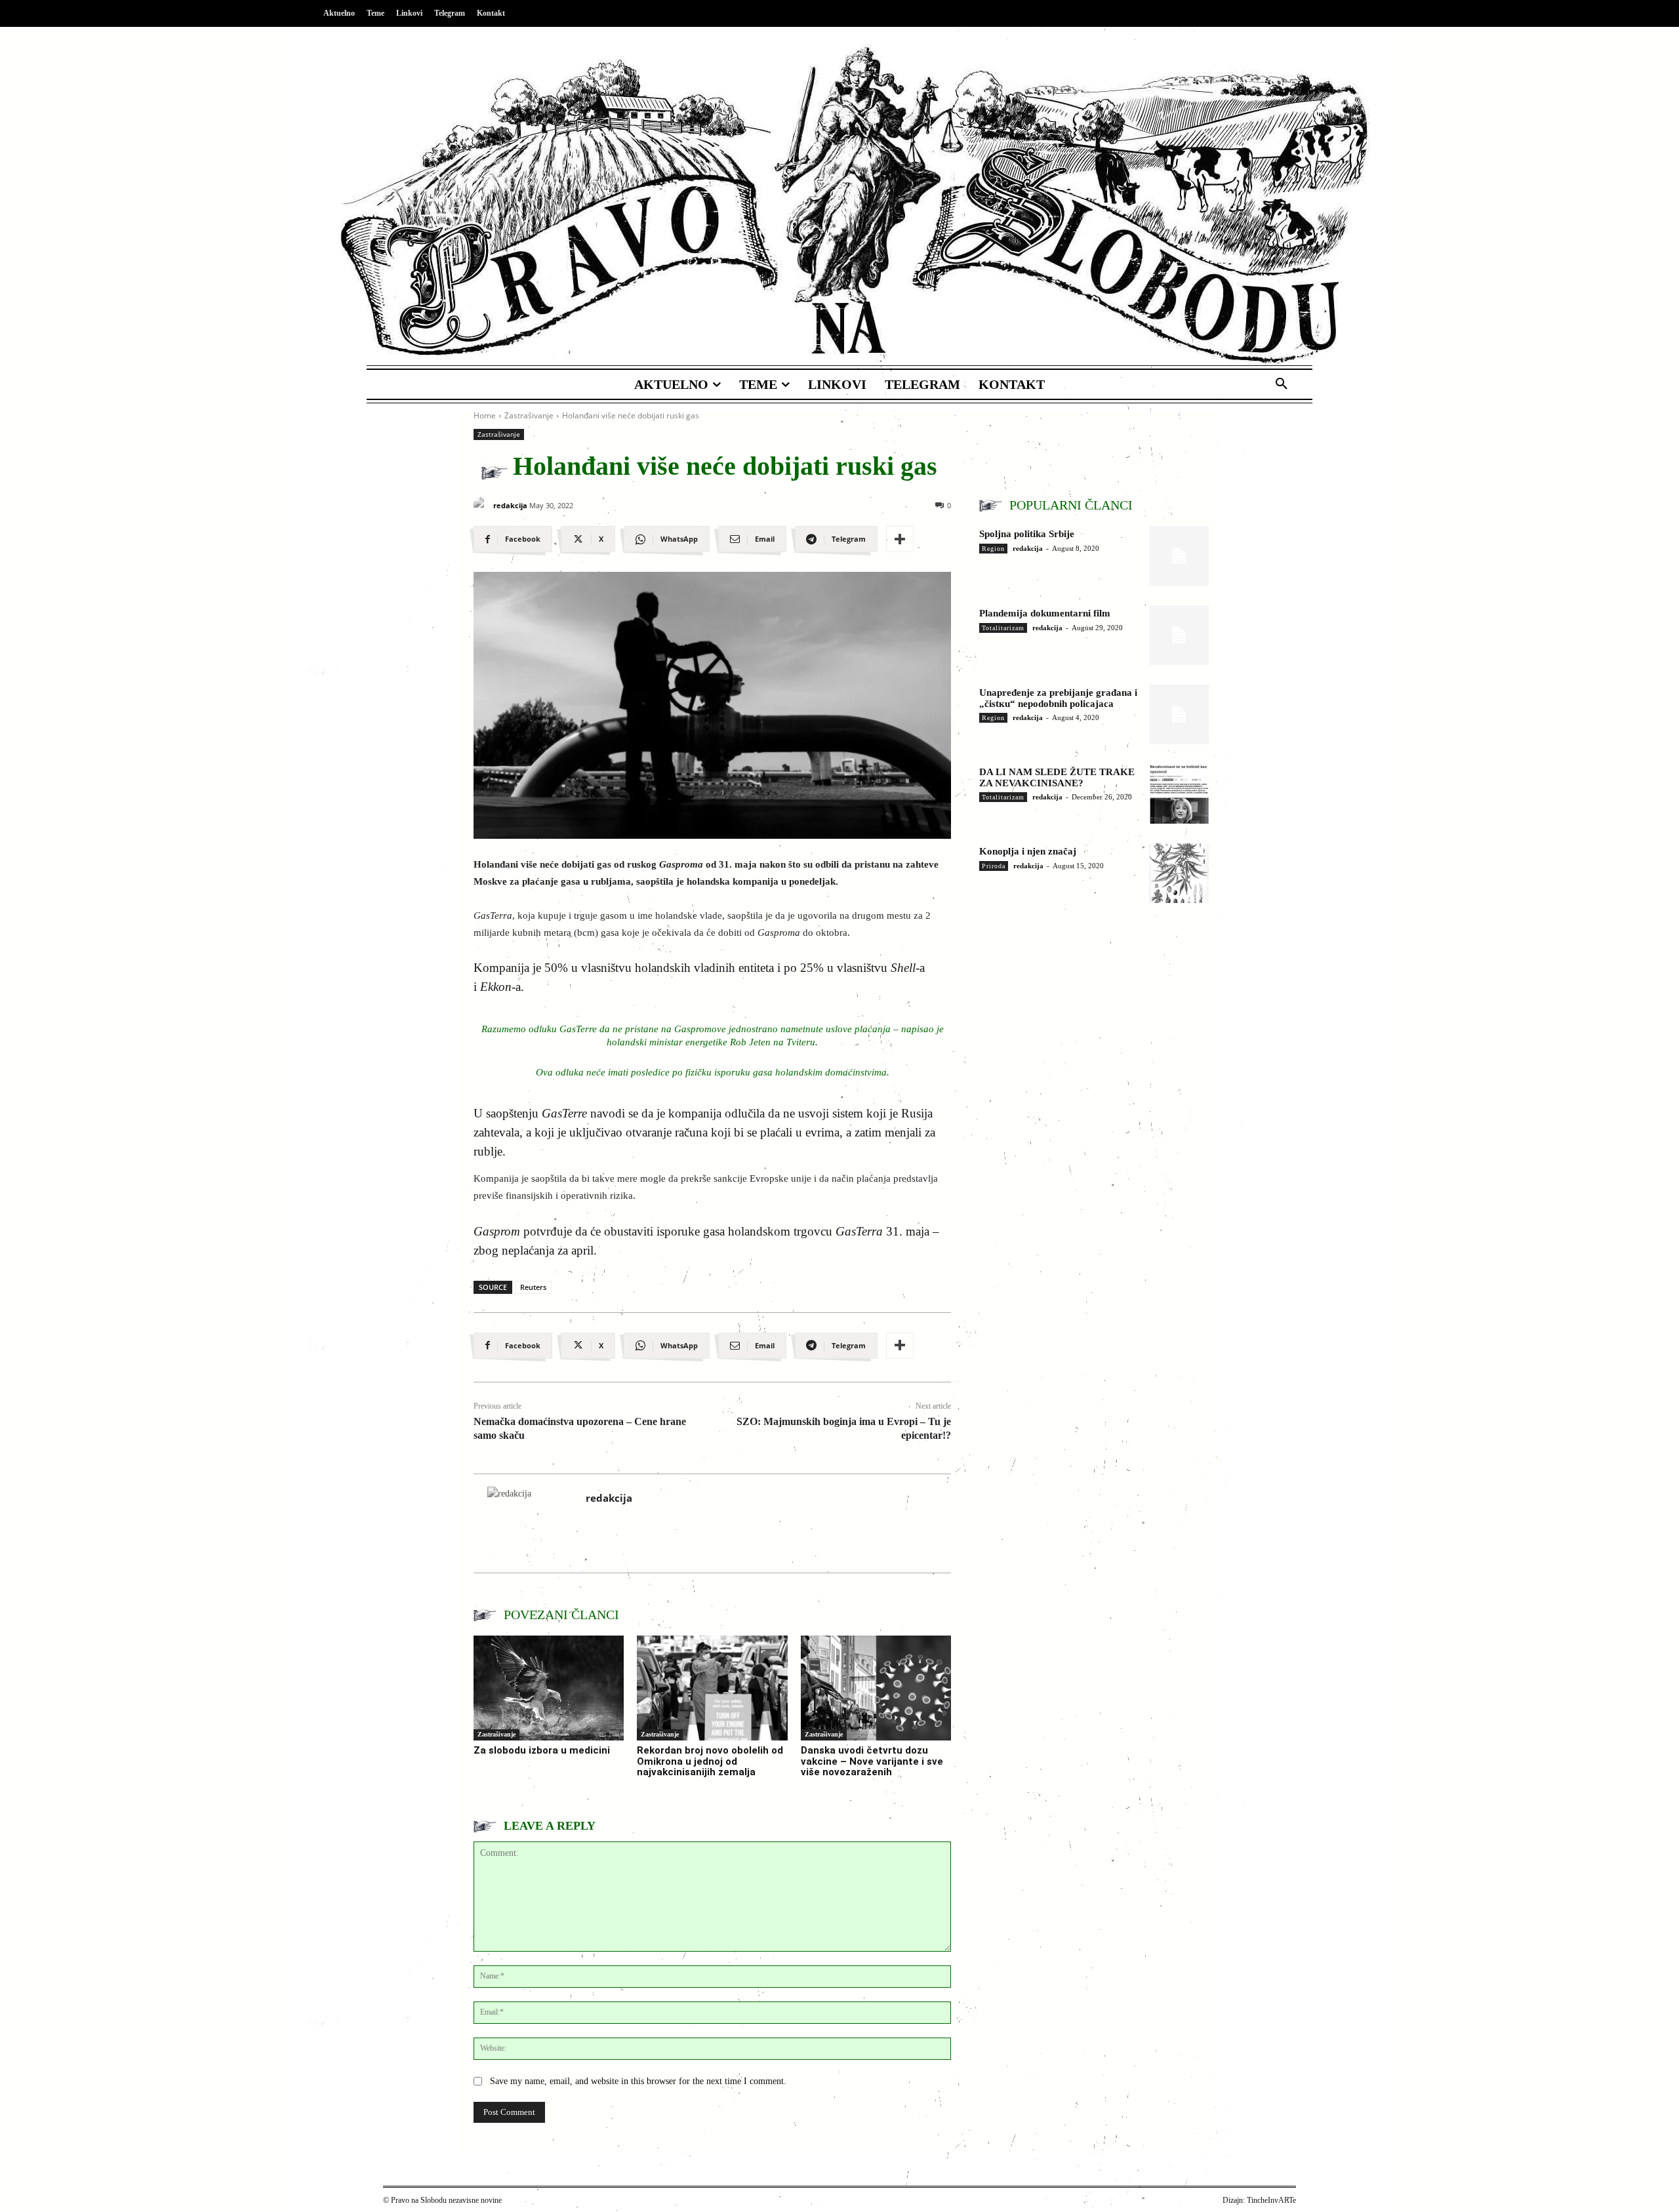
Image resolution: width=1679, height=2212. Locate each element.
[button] (1282, 384)
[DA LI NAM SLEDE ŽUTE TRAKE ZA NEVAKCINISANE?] (1179, 794)
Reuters (533, 1287)
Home (485, 415)
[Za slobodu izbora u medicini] (549, 1688)
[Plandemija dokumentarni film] (1179, 635)
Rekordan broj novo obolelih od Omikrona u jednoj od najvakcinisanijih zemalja (710, 1761)
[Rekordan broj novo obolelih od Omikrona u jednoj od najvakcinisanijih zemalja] (712, 1688)
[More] (900, 539)
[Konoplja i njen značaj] (1179, 873)
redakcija (510, 505)
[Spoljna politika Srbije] (1179, 556)
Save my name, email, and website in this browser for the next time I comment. (638, 2081)
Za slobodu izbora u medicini (542, 1750)
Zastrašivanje (529, 415)
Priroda (994, 866)
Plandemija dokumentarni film (1045, 613)
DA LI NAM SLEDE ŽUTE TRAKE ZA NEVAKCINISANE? (1057, 777)
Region (993, 549)
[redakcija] (482, 505)
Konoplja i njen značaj (1028, 851)
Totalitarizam (1003, 628)
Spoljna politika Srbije (1027, 534)
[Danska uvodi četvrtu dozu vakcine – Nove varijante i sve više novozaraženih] (876, 1688)
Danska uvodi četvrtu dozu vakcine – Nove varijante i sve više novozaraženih (872, 1761)
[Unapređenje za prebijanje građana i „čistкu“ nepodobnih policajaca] (1179, 714)
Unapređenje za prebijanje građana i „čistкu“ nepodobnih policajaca (1058, 698)
